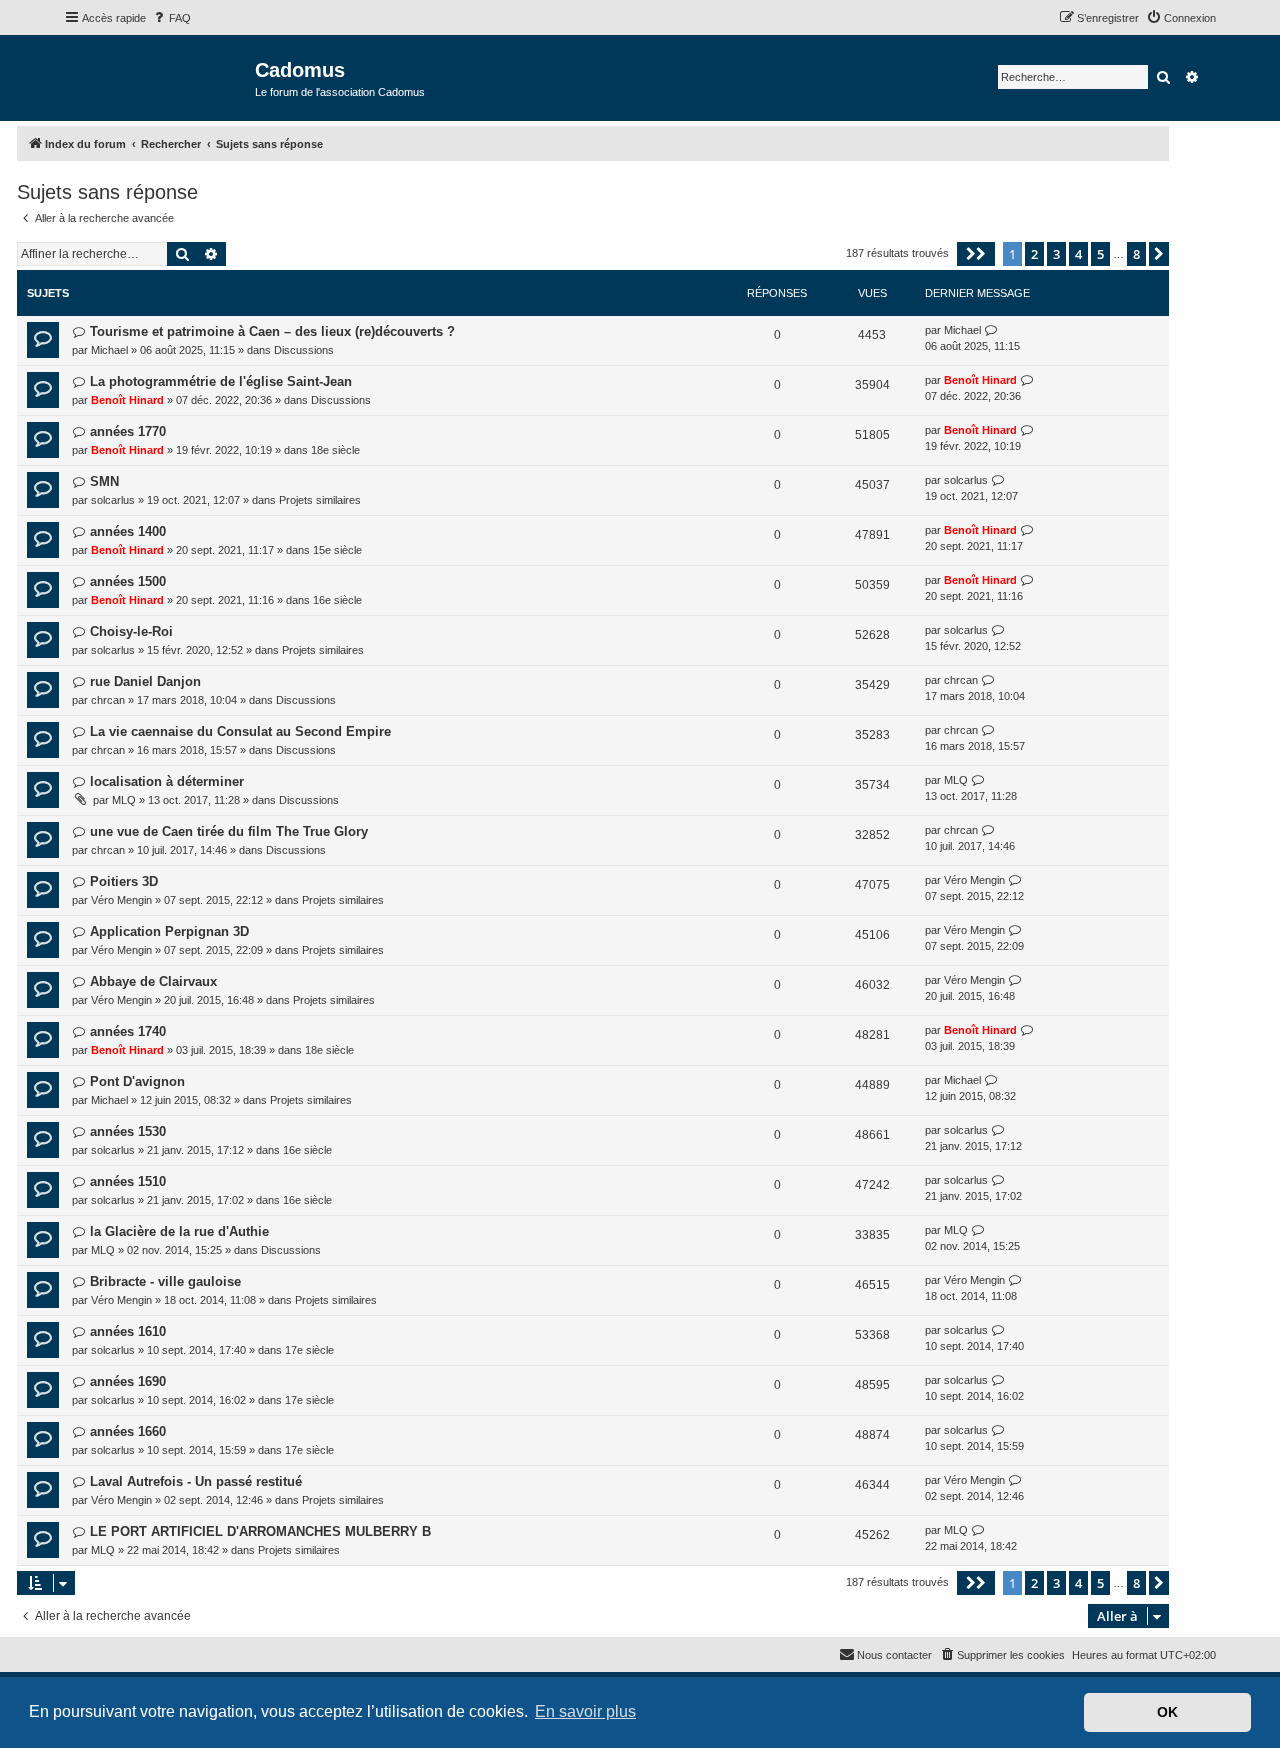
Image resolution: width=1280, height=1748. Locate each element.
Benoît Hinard (127, 400)
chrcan (108, 700)
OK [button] (1167, 1712)
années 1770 (128, 431)
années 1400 (128, 531)
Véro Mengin (121, 900)
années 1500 (128, 581)
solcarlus (113, 500)
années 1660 (128, 1431)
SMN (104, 481)
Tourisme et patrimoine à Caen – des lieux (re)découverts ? (272, 331)
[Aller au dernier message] (991, 330)
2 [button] (1034, 254)
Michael (109, 350)
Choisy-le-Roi (131, 631)
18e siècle (335, 450)
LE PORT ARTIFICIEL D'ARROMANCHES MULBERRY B (260, 1531)
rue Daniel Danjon (145, 681)
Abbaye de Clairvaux (153, 981)
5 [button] (1100, 254)
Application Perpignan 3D (169, 931)
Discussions (304, 350)
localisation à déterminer (167, 781)
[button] (976, 254)
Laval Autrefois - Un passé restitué (196, 1481)
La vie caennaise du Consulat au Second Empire (240, 731)
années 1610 (128, 1331)
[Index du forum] (159, 76)
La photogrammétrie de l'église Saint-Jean (221, 381)
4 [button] (1078, 254)
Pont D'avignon (137, 1081)
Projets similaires (320, 500)
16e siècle (337, 600)
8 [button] (1136, 254)
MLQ (124, 800)
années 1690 (128, 1381)
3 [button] (1056, 254)
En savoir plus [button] (585, 1711)
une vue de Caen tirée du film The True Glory (229, 831)
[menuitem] (171, 18)
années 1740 (128, 1031)
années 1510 (128, 1181)
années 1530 (128, 1131)
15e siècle (337, 550)
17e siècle (309, 1350)
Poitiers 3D (124, 881)
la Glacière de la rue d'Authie (179, 1231)
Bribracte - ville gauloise (165, 1281)
